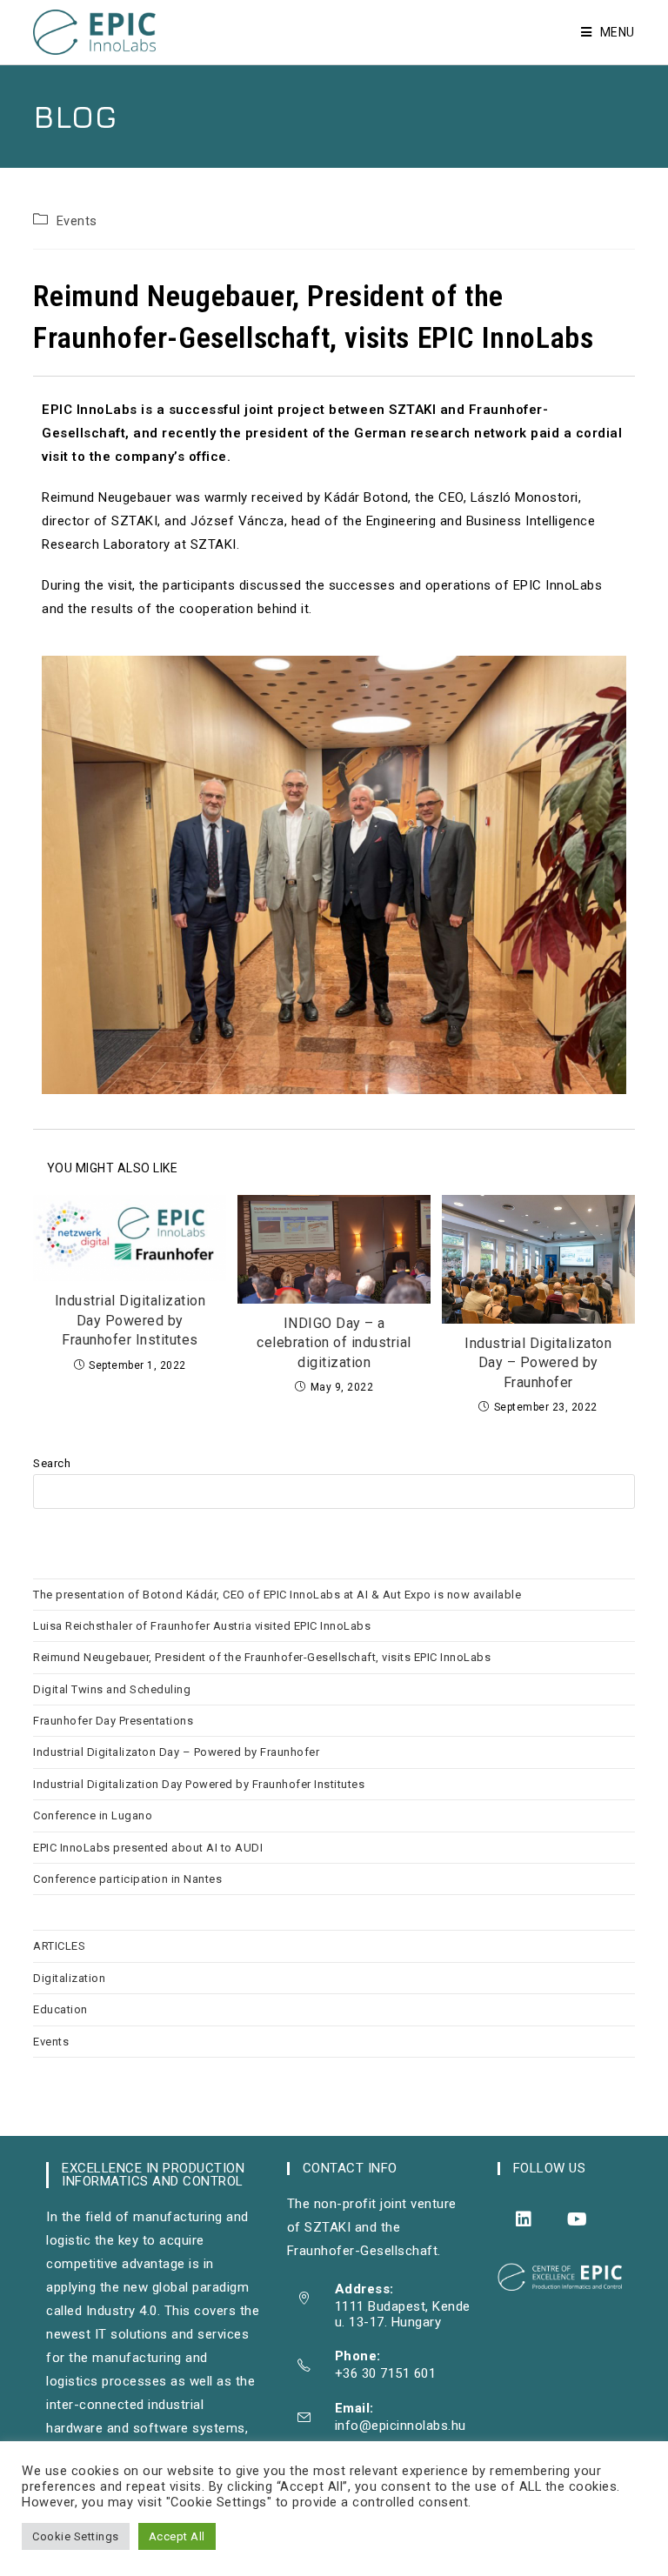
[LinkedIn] (524, 2219)
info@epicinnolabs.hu (401, 2426)
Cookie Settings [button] (76, 2536)
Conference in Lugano (93, 1815)
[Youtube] (577, 2219)
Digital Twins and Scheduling (112, 1689)
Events (77, 221)
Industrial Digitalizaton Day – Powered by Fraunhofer (538, 1363)
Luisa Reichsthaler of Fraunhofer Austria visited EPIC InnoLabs (202, 1626)
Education (60, 2009)
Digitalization (69, 1978)
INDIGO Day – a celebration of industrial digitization (334, 1343)
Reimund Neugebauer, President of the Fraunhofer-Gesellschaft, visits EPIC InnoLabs (262, 1657)
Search (52, 1463)
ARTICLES (59, 1946)
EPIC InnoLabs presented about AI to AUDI (150, 1848)
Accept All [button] (177, 2536)
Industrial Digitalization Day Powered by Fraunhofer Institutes (130, 1320)
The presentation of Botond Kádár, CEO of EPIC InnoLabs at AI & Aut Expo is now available (277, 1595)
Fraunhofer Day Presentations (113, 1721)
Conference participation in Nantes (127, 1879)
